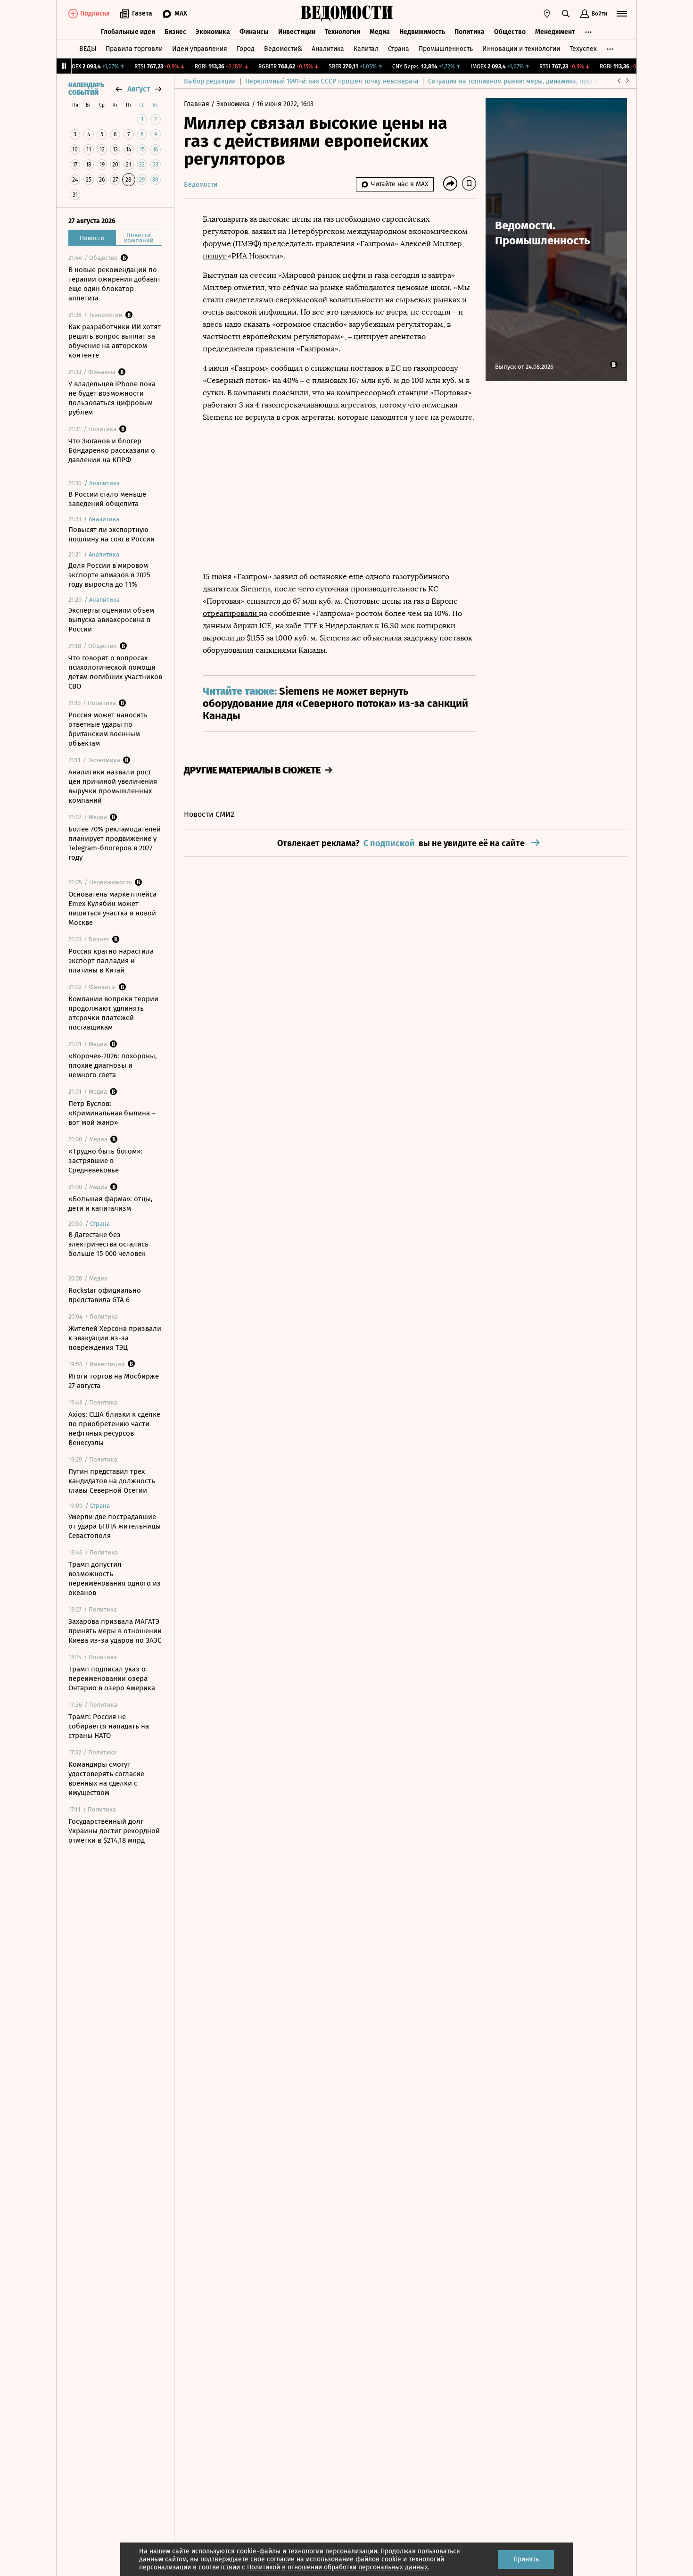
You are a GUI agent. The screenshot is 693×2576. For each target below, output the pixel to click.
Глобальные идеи (128, 32)
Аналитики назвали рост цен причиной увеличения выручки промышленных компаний (113, 786)
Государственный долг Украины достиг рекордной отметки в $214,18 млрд (114, 1831)
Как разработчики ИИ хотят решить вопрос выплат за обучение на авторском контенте (115, 341)
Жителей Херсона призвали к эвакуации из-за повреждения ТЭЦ (115, 1338)
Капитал (366, 49)
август (139, 89)
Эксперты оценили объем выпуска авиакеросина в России (111, 620)
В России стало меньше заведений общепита (107, 499)
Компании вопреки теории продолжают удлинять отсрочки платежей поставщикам (113, 1013)
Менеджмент (555, 32)
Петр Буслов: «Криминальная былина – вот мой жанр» (112, 1113)
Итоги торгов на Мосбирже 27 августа (114, 1381)
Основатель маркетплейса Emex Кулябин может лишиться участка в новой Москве (112, 908)
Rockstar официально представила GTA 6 (105, 1295)
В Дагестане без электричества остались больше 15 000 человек (108, 1244)
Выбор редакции (210, 81)
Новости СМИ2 (209, 814)
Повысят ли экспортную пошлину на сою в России (111, 534)
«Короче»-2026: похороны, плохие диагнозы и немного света (113, 1065)
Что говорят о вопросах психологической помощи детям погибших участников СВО (115, 672)
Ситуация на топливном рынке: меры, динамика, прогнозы (519, 81)
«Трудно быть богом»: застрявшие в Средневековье (105, 1161)
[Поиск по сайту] (566, 14)
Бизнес (175, 32)
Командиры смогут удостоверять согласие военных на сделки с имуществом (106, 1778)
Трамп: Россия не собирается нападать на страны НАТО (109, 1726)
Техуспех (583, 49)
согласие (281, 2559)
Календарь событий (86, 89)
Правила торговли (134, 49)
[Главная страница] (346, 14)
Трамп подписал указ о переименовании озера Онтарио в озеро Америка (112, 1679)
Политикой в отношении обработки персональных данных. (338, 2567)
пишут (215, 256)
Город (246, 49)
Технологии (342, 32)
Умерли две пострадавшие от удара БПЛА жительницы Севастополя (115, 1526)
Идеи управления (200, 49)
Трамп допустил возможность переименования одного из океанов (115, 1579)
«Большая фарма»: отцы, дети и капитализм (111, 1204)
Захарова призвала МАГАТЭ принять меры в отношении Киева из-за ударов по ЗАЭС (115, 1631)
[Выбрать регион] (547, 14)
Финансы (254, 32)
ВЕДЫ (88, 49)
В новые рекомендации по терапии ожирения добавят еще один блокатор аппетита (115, 284)
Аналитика (328, 49)
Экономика (213, 32)
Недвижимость (422, 32)
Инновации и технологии (521, 49)
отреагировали (231, 613)
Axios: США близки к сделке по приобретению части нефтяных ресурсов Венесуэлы (114, 1429)
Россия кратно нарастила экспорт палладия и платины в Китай (111, 961)
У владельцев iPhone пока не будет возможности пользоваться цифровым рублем (112, 398)
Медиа (380, 32)
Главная (198, 104)
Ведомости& (283, 49)
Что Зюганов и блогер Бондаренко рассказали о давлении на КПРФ (112, 450)
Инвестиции (297, 32)
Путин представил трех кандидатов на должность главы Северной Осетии (112, 1481)
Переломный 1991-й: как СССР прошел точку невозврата (332, 81)
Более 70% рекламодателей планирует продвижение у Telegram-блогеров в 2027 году (115, 843)
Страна (399, 49)
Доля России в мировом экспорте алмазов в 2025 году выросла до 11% (109, 575)
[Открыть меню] (622, 14)
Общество (510, 32)
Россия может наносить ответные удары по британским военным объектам (108, 729)
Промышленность (446, 49)
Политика (470, 32)
